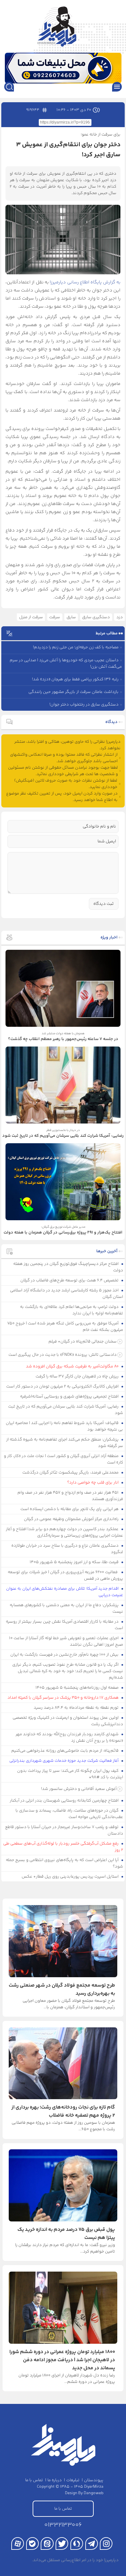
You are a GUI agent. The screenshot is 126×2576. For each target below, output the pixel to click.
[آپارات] (18, 2543)
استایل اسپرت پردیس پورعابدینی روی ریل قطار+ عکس (71, 1877)
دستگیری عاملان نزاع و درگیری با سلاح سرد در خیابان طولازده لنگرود (67, 1549)
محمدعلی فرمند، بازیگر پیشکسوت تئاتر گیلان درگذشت (71, 1473)
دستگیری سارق (96, 617)
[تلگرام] (92, 2543)
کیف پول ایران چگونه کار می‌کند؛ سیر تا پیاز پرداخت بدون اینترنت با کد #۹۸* (70, 1774)
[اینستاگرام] (106, 2543)
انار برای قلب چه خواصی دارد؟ (93, 1483)
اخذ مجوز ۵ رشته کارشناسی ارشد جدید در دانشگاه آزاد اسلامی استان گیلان (67, 1294)
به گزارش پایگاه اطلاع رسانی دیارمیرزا (85, 282)
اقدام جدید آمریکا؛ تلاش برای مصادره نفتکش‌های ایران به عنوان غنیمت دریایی (65, 1592)
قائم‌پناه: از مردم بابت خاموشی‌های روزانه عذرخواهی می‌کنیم (65, 1751)
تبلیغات (73, 2480)
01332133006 (63, 2525)
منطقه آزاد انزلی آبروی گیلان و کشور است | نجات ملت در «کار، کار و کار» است (64, 1459)
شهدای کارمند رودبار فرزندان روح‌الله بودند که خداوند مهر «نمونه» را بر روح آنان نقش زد (69, 1737)
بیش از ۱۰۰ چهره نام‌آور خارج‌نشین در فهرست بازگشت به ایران (65, 1655)
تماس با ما (34, 2480)
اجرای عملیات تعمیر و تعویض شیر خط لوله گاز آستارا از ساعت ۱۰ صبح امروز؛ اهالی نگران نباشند (66, 1641)
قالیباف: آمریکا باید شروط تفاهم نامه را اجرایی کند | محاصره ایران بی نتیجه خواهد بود (65, 1426)
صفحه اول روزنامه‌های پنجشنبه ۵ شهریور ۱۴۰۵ (78, 1688)
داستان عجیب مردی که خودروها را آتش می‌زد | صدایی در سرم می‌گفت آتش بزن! (66, 663)
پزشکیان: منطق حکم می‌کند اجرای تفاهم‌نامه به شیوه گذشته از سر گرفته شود (65, 1443)
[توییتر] (62, 2543)
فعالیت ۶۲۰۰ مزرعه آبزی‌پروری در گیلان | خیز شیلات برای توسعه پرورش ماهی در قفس (66, 1575)
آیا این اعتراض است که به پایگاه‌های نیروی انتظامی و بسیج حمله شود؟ (65, 1863)
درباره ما (55, 2480)
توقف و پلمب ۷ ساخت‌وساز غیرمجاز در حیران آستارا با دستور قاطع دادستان (64, 1830)
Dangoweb (94, 2493)
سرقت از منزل (31, 617)
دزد (120, 617)
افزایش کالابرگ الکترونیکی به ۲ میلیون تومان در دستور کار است (63, 1387)
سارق (71, 617)
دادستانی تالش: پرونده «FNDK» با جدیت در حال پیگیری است (63, 1355)
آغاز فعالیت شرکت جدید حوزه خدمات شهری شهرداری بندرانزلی (64, 1761)
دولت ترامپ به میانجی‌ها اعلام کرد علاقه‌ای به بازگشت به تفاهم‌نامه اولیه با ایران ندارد (72, 1310)
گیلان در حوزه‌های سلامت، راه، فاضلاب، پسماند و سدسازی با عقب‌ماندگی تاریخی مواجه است (69, 1814)
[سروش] (77, 2543)
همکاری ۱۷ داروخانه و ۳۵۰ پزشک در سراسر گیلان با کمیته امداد (63, 1698)
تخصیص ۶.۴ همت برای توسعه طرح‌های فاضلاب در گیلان (70, 1280)
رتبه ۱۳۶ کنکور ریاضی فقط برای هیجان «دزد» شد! (75, 679)
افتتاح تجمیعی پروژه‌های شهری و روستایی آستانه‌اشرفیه (70, 1397)
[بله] (32, 2543)
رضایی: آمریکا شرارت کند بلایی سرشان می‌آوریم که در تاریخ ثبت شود (66, 1410)
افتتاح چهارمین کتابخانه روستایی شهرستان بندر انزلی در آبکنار (65, 1801)
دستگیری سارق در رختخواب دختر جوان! (84, 705)
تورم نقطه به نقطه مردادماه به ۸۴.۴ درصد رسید (77, 1708)
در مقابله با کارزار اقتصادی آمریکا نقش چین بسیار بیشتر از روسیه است (65, 1625)
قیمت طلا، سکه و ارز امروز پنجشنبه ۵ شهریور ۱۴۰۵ (75, 1562)
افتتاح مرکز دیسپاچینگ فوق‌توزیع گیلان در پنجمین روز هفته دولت (68, 1267)
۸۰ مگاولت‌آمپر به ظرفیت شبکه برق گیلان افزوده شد (73, 1366)
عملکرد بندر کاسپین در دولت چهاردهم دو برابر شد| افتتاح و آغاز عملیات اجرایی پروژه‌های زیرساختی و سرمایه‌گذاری (65, 1532)
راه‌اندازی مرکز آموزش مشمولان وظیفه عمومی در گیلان (72, 1519)
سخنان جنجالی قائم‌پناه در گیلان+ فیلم (83, 1342)
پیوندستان (94, 2480)
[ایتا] (47, 2543)
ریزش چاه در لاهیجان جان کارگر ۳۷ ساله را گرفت (78, 1376)
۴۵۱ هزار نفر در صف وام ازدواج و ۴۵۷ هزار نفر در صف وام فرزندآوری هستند (70, 1496)
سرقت (55, 617)
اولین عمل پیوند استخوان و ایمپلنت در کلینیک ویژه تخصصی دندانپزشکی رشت (68, 1721)
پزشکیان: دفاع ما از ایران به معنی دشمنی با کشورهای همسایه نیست (67, 1608)
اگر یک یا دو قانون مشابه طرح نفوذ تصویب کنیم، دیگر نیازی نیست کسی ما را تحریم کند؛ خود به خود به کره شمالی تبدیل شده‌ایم (68, 1671)
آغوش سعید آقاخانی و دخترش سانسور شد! (79, 1789)
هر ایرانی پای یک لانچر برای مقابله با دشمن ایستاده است (70, 1509)
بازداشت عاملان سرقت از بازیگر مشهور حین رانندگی (73, 692)
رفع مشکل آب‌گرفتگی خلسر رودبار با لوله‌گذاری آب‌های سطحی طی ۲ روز (63, 1847)
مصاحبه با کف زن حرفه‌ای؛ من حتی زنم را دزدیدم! (76, 647)
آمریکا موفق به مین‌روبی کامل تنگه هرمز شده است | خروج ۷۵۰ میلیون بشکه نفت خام (65, 1327)
